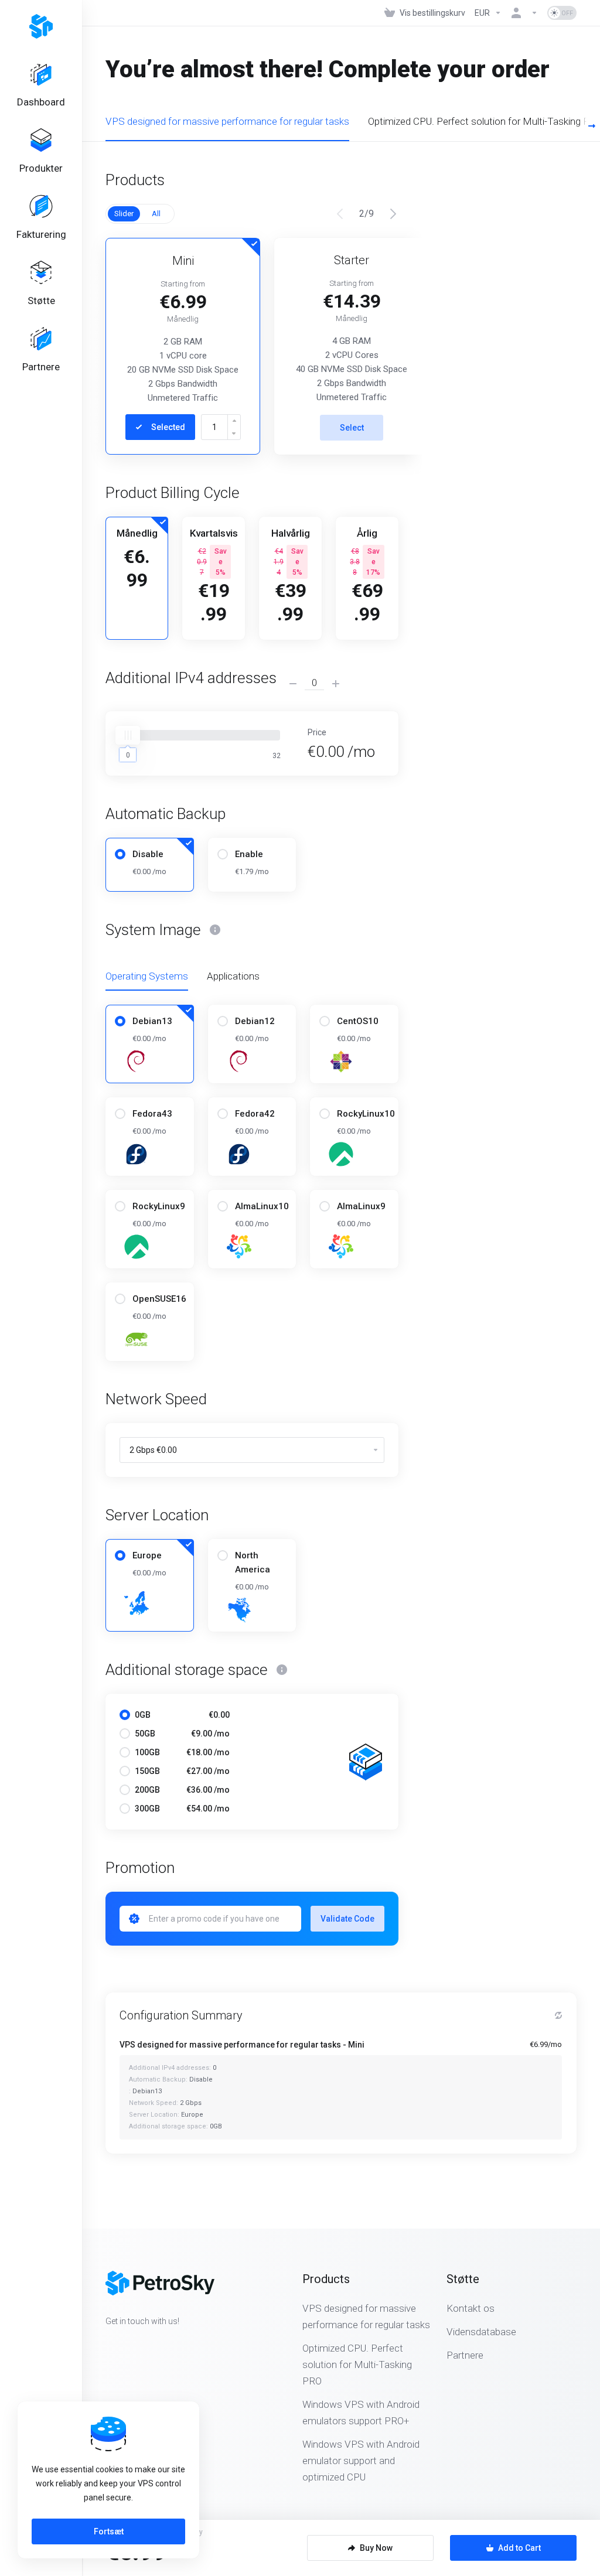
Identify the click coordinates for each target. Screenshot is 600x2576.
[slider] (128, 735)
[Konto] (524, 13)
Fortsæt (109, 2531)
